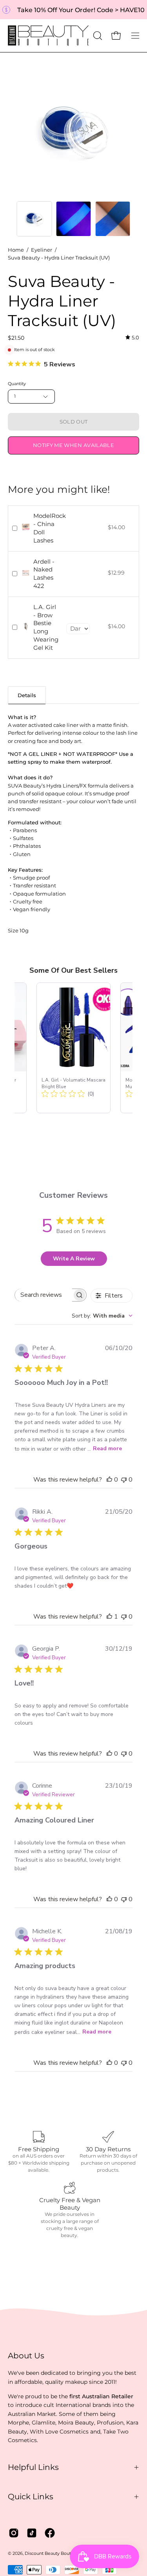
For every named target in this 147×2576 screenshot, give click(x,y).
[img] (132, 337)
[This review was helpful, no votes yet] (109, 1480)
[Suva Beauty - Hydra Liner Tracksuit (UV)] (34, 219)
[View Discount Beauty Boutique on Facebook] (50, 2533)
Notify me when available (73, 445)
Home (16, 250)
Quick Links (31, 2497)
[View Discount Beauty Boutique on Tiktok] (32, 2533)
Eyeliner (42, 250)
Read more (107, 1448)
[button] (97, 36)
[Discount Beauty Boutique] (49, 36)
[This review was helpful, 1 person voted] (109, 1617)
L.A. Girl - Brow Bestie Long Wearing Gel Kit (46, 627)
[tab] (27, 695)
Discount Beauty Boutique (53, 2553)
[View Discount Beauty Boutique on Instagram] (14, 2533)
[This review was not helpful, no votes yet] (124, 1480)
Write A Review (74, 1259)
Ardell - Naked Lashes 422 (44, 574)
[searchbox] (44, 1295)
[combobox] (102, 1316)
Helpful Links (33, 2467)
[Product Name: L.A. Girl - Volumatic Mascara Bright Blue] (73, 1048)
